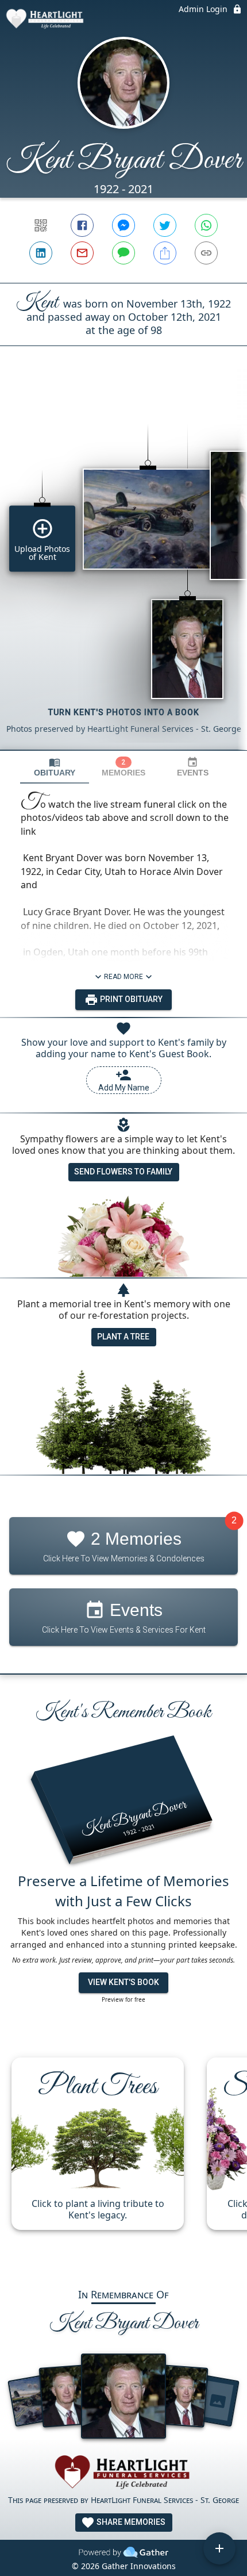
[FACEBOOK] (82, 225)
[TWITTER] (165, 225)
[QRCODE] (41, 225)
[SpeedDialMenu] (219, 2548)
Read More (123, 977)
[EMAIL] (82, 253)
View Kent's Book (123, 1982)
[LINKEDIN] (41, 253)
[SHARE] (165, 253)
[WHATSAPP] (206, 225)
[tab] (55, 767)
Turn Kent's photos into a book (124, 712)
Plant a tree (123, 1337)
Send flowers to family (123, 1172)
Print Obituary (130, 999)
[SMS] (123, 253)
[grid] (123, 567)
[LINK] (206, 253)
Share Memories (130, 2522)
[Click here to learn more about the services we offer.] (123, 2474)
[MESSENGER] (123, 225)
